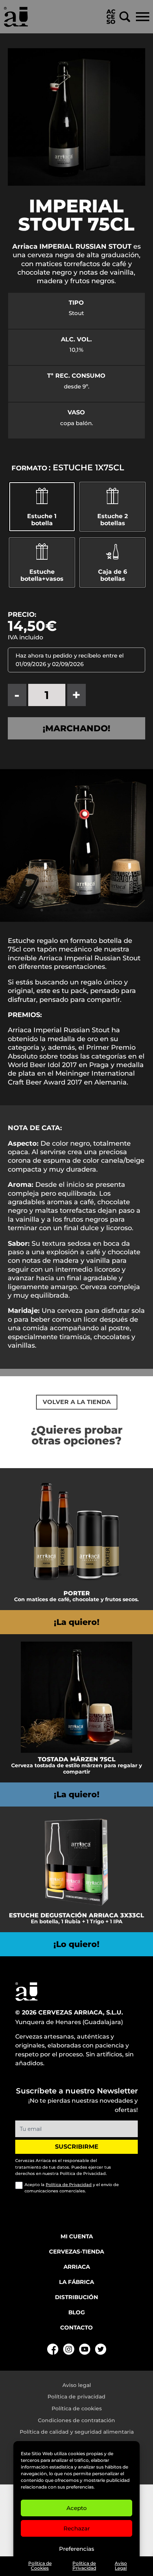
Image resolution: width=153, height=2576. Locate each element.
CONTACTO (76, 2327)
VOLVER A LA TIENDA (77, 1402)
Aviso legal (77, 2385)
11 (105, 910)
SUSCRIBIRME (77, 2147)
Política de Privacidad (84, 2566)
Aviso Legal (121, 2566)
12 (111, 910)
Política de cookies (77, 2408)
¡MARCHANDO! (76, 728)
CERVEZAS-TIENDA (76, 2251)
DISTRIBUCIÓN (76, 2297)
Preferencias (77, 2549)
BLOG (77, 2312)
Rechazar (77, 2528)
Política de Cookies (40, 2566)
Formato (29, 468)
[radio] (113, 562)
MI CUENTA (77, 2236)
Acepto (77, 2508)
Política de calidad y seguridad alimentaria (77, 2432)
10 (99, 910)
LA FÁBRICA (76, 2282)
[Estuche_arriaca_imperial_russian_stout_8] (76, 920)
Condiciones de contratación (76, 2420)
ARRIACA (77, 2267)
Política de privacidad (76, 2397)
